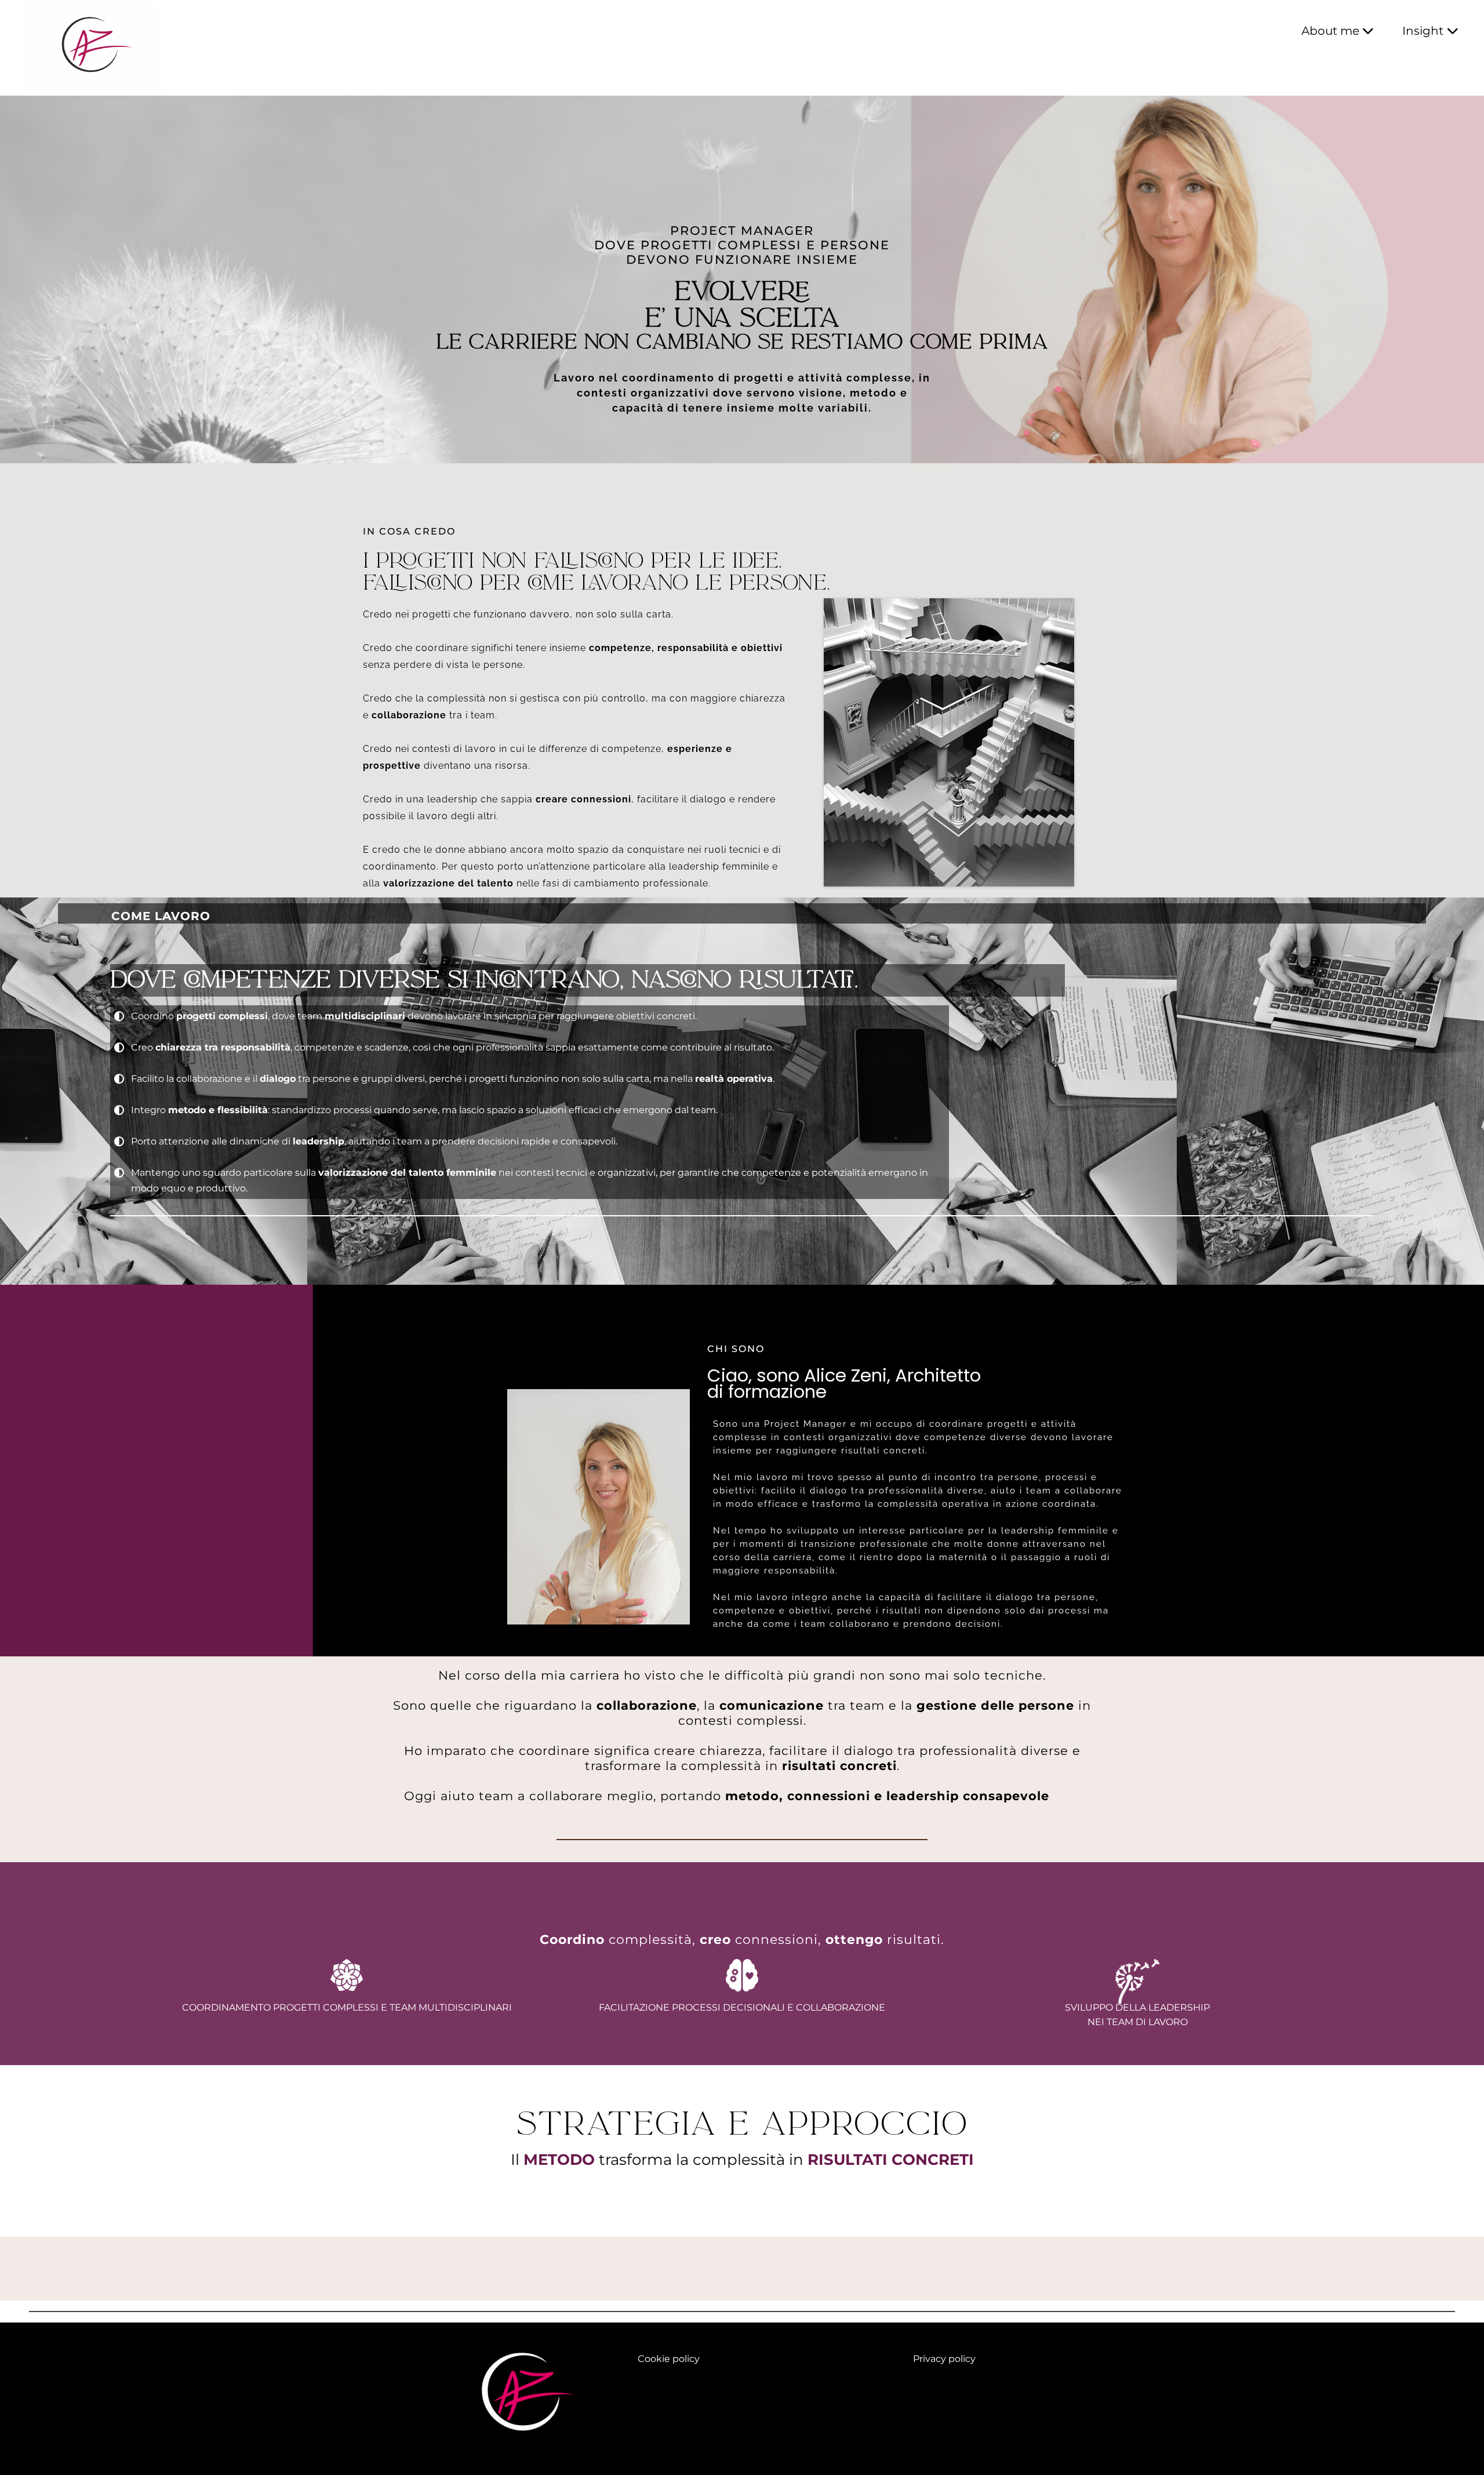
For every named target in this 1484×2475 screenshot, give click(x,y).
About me (1330, 31)
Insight (1423, 31)
